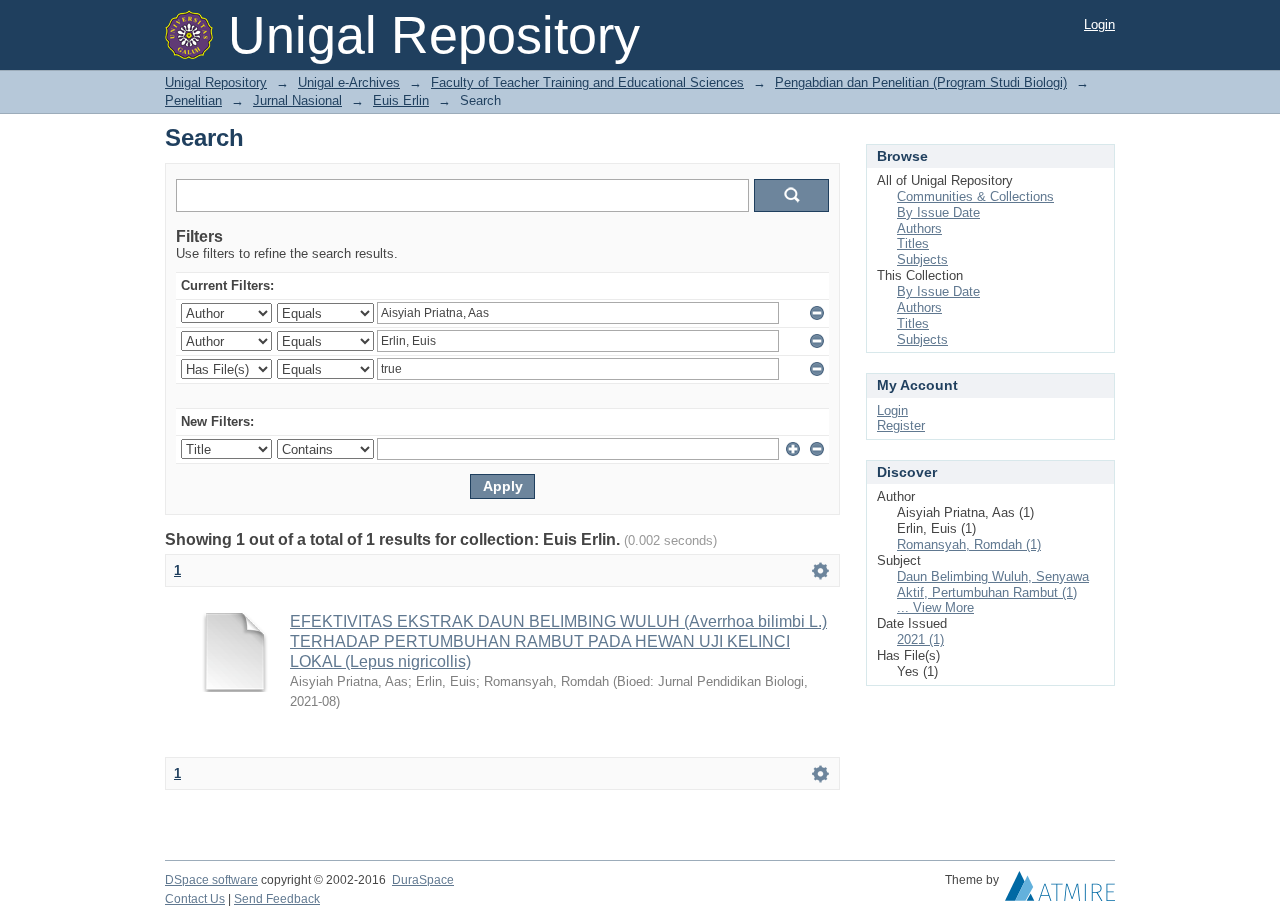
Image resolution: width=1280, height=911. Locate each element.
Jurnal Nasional (297, 100)
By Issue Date (938, 212)
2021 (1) (920, 639)
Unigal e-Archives (349, 82)
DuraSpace (423, 880)
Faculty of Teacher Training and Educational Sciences (587, 82)
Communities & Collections (975, 196)
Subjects (922, 259)
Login (1099, 24)
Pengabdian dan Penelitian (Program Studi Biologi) (921, 82)
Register (901, 425)
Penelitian (193, 100)
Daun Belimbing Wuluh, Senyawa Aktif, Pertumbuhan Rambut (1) (993, 584)
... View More (935, 607)
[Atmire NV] (1060, 891)
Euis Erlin (401, 100)
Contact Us (195, 899)
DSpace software (211, 880)
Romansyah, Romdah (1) (969, 544)
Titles (913, 243)
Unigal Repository (216, 82)
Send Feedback (277, 899)
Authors (919, 228)
